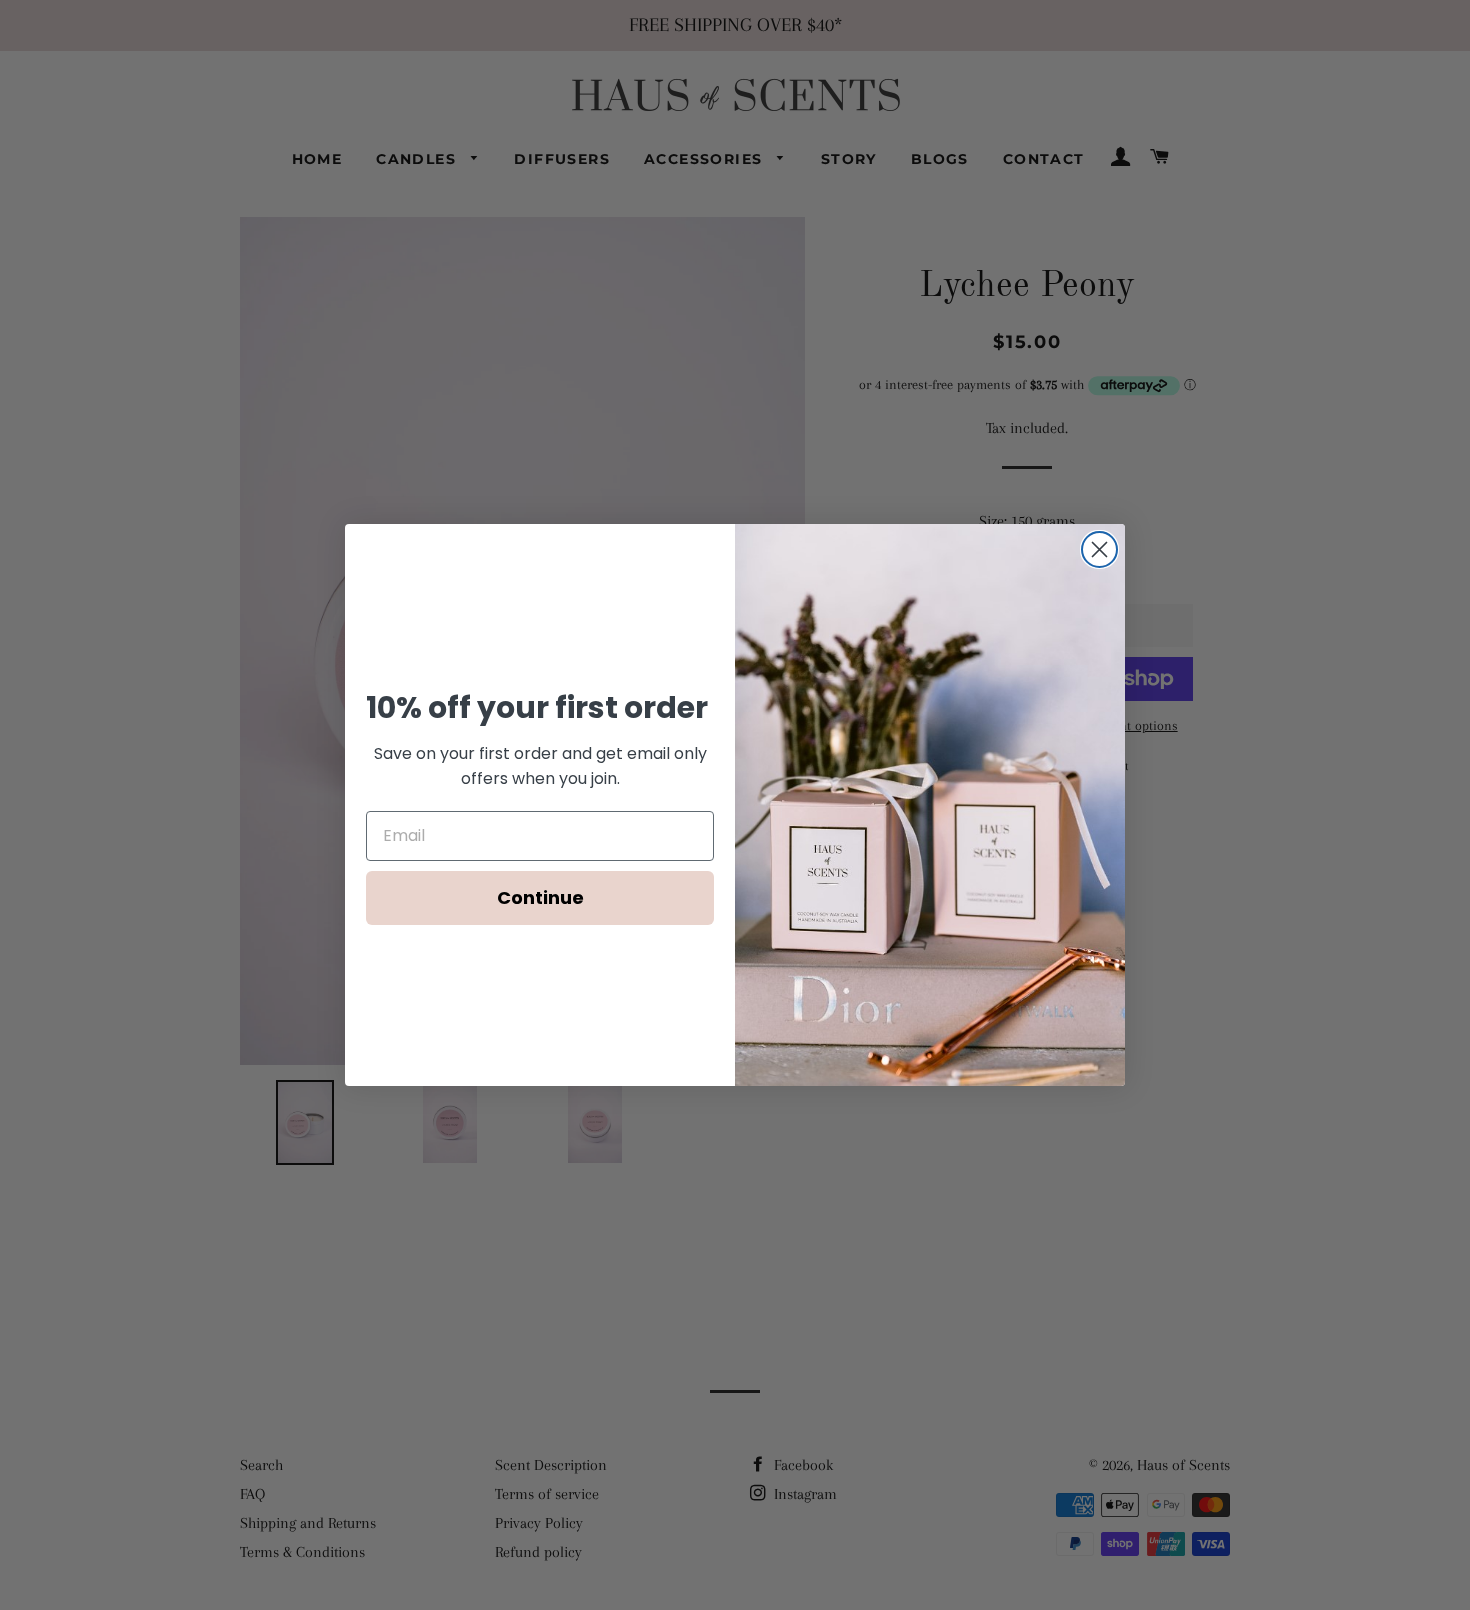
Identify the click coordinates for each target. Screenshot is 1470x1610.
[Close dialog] (1099, 549)
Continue (540, 897)
